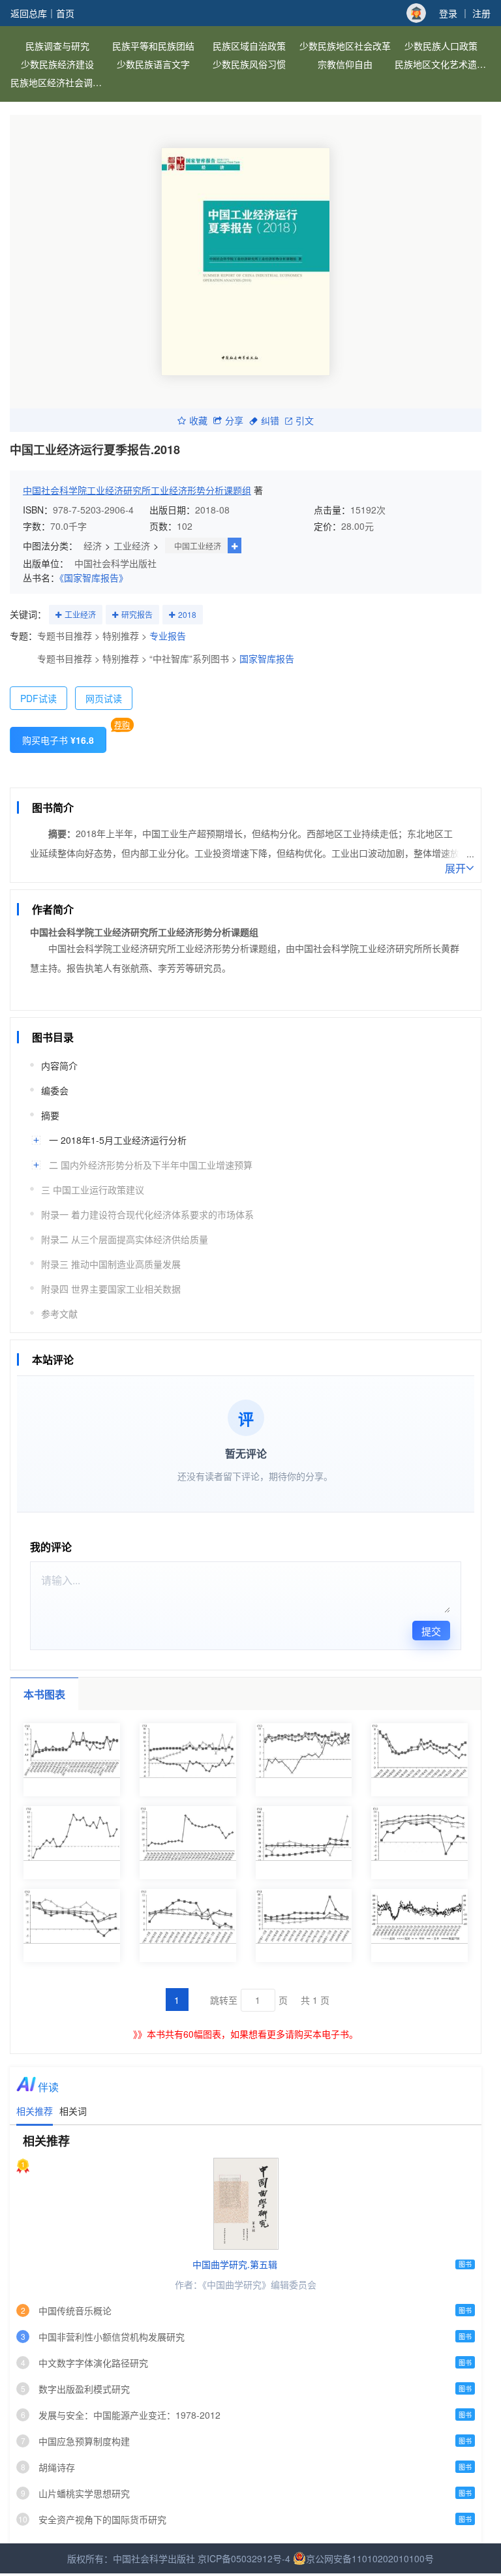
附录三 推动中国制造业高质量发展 (111, 1264)
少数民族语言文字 (153, 64)
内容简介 (59, 1066)
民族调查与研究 (57, 46)
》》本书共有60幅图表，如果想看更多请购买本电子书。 (246, 2034)
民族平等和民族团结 (153, 46)
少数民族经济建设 (57, 64)
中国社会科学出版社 (115, 563)
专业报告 (168, 636)
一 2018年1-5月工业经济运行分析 (118, 1140)
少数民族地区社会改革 (345, 46)
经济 (93, 545)
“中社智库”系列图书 (189, 658)
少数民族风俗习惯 (249, 64)
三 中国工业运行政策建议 (93, 1189)
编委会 (55, 1090)
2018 (187, 614)
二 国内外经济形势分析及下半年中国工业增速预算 (151, 1165)
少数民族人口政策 (441, 46)
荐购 (122, 725)
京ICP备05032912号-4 (244, 2558)
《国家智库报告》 (94, 577)
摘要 (50, 1115)
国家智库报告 (267, 658)
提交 (431, 1631)
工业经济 (132, 545)
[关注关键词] (58, 615)
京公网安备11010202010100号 (370, 2558)
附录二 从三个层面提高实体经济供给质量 (125, 1239)
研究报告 (137, 614)
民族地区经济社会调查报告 (58, 82)
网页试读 (104, 698)
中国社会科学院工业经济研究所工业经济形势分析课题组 (137, 490)
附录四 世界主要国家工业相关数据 (111, 1289)
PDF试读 (38, 698)
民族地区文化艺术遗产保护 (443, 64)
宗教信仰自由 (345, 64)
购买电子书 (58, 740)
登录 (448, 13)
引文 (305, 420)
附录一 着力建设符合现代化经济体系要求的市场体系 (147, 1214)
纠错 (270, 420)
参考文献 (59, 1313)
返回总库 (29, 13)
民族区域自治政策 (249, 46)
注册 (481, 13)
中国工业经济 (198, 546)
